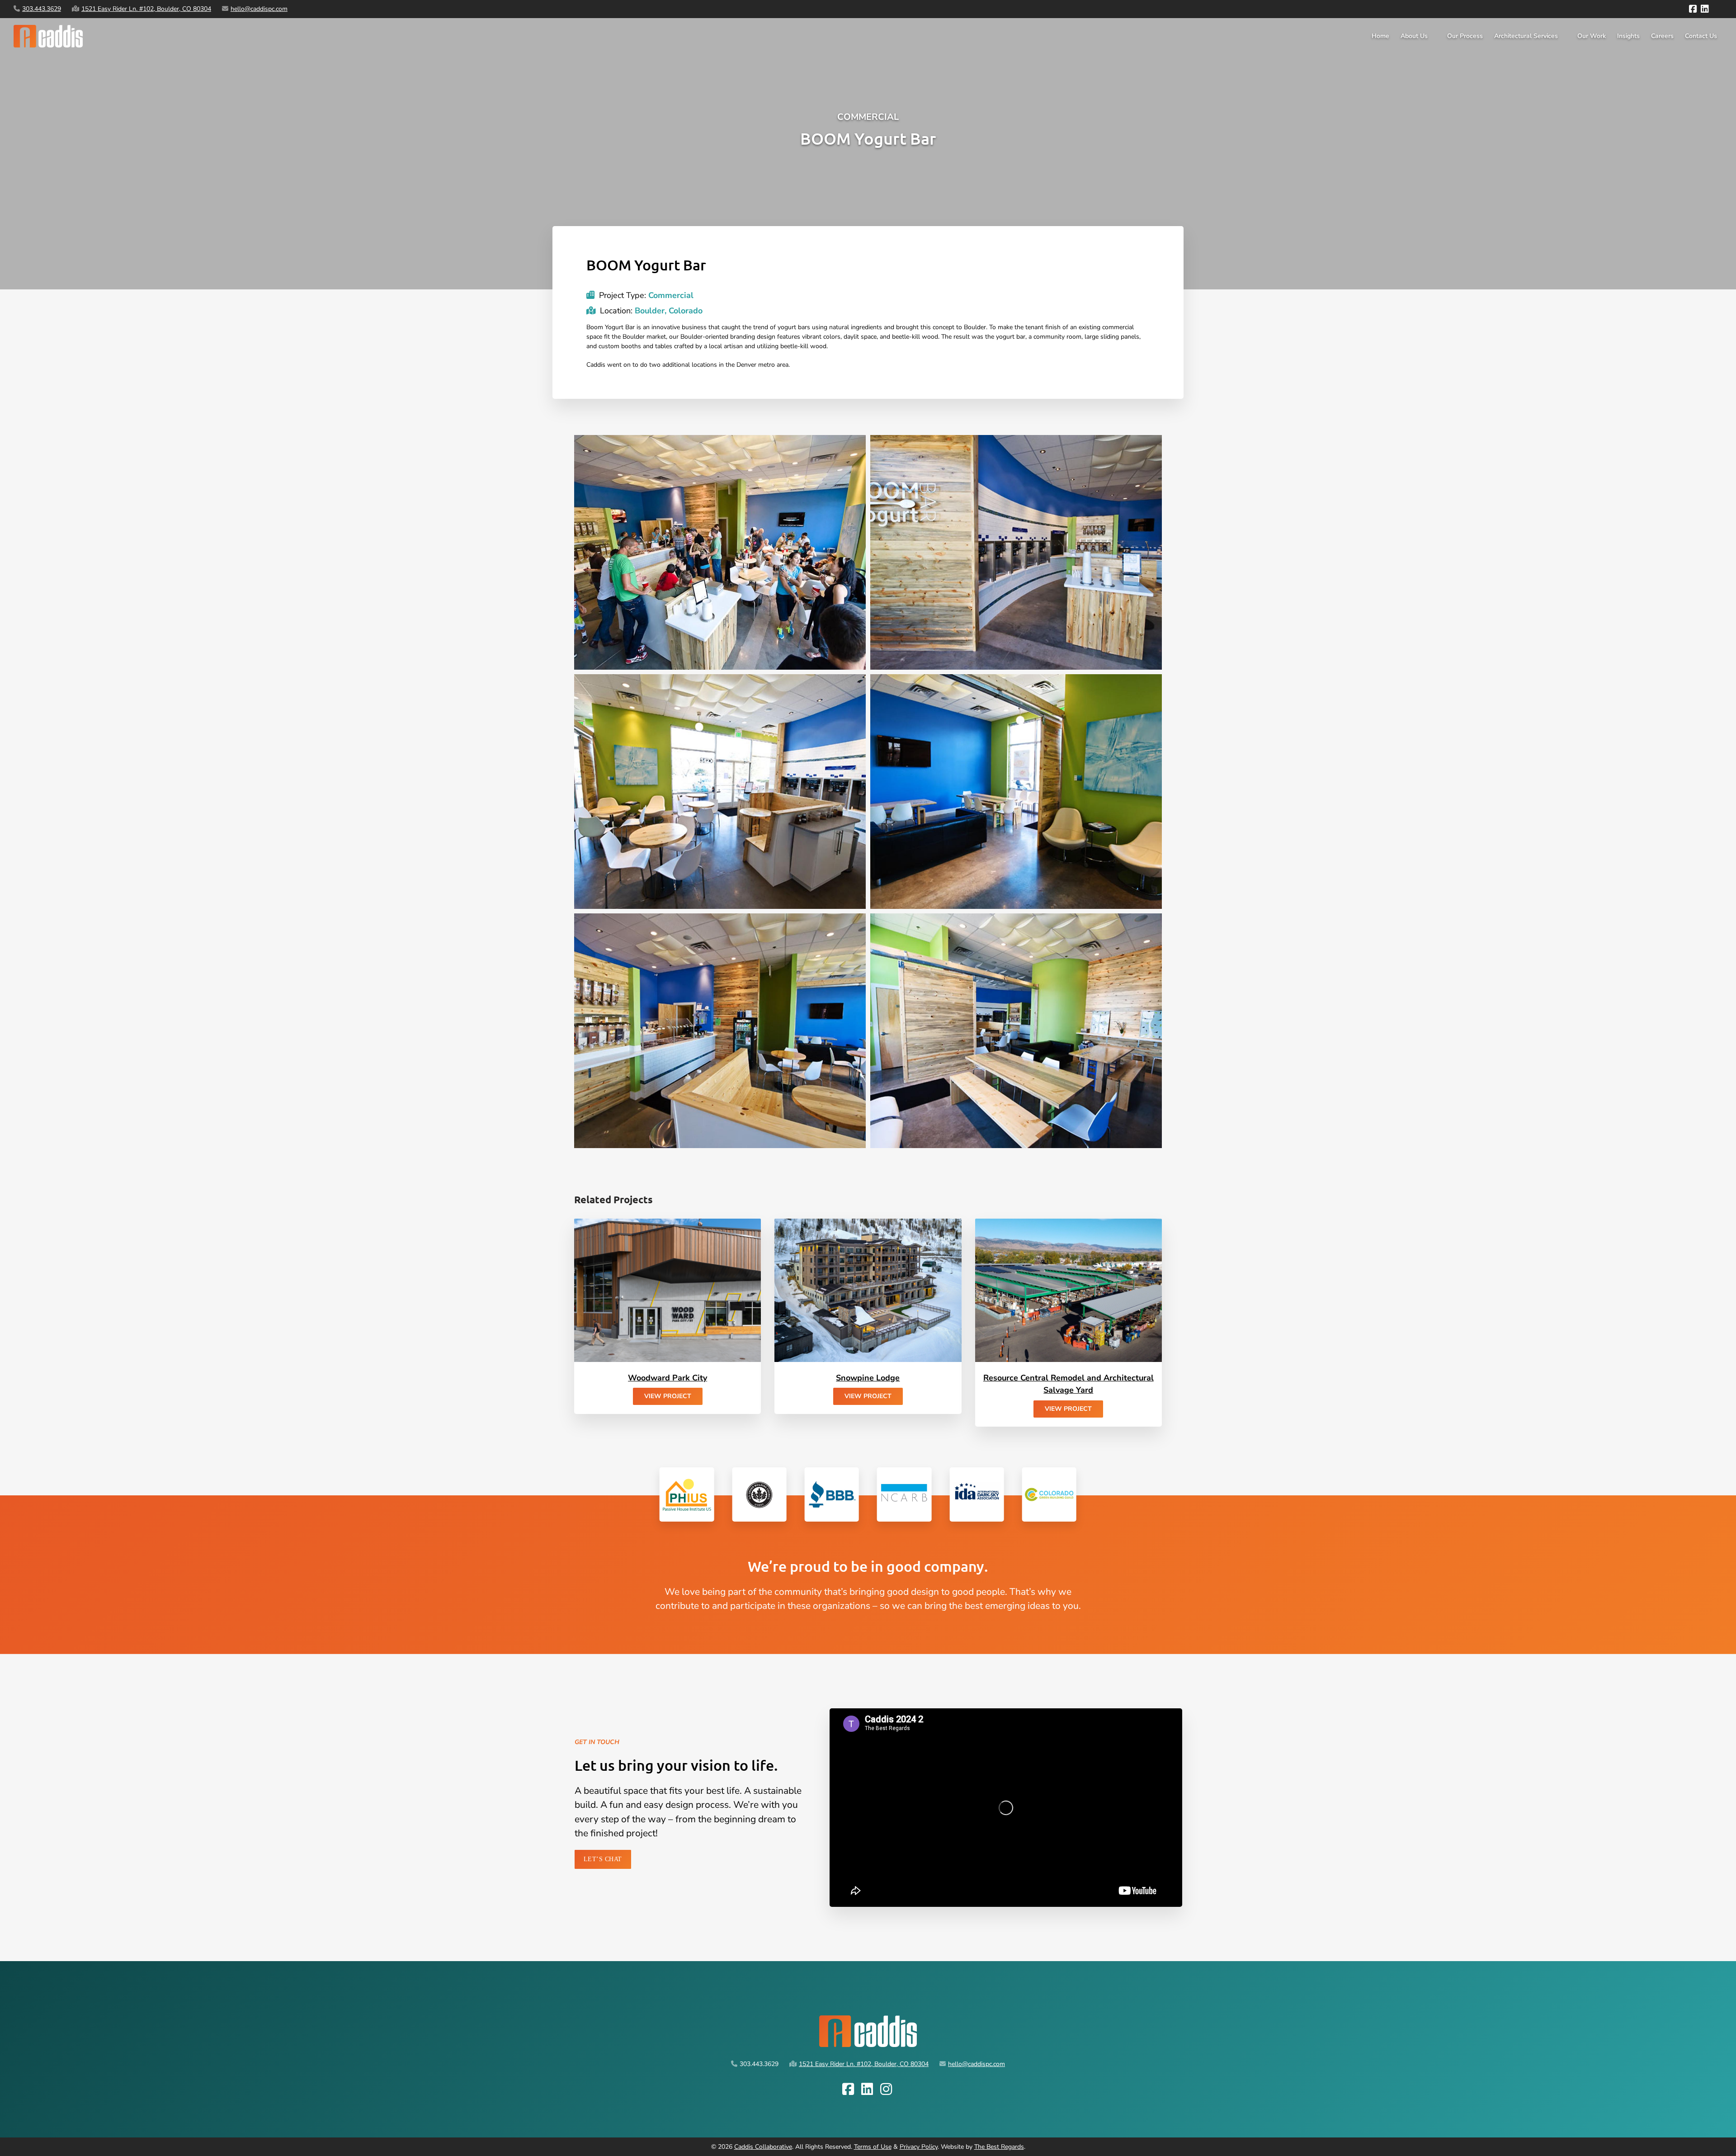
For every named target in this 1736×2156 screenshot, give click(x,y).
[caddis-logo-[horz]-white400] (48, 28)
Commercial (868, 117)
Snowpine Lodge (868, 1378)
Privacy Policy (919, 2147)
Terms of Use (873, 2147)
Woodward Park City (668, 1378)
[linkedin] (1705, 9)
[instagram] (1716, 9)
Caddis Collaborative (763, 2147)
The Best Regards (999, 2147)
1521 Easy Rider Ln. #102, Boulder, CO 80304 (146, 9)
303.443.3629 (42, 9)
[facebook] (1693, 9)
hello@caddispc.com (259, 9)
